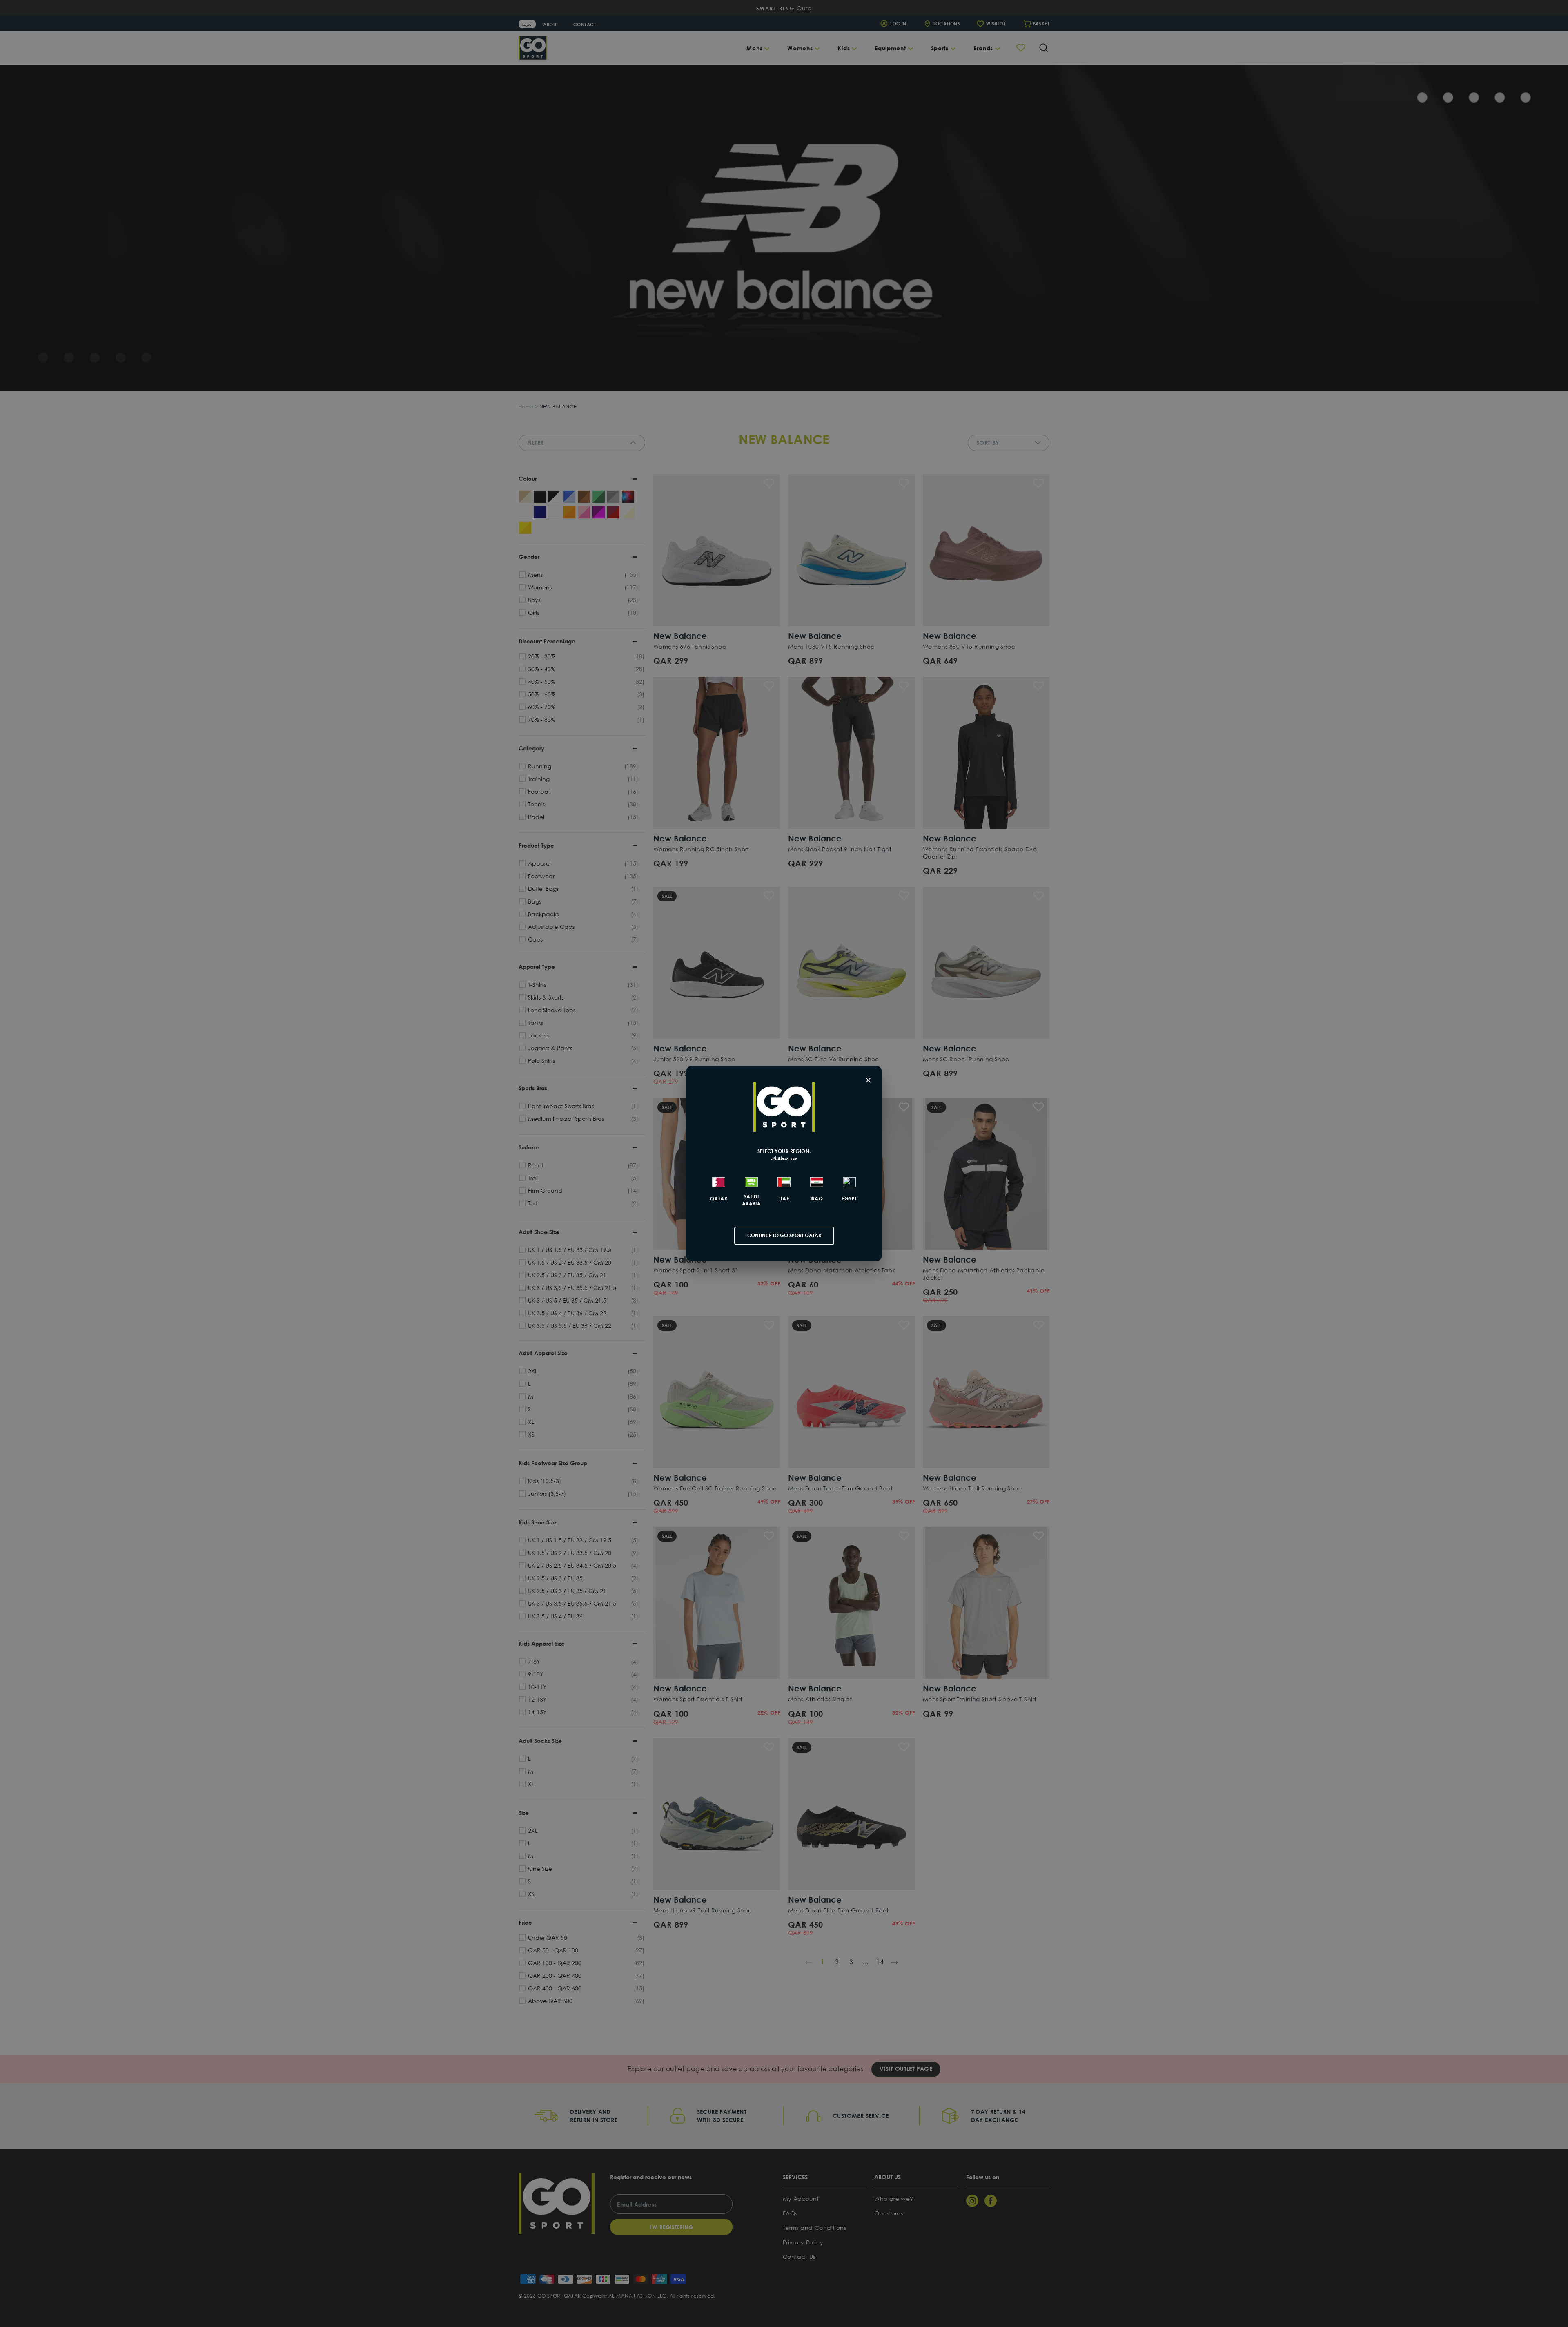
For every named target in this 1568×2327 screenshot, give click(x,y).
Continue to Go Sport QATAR (784, 1235)
